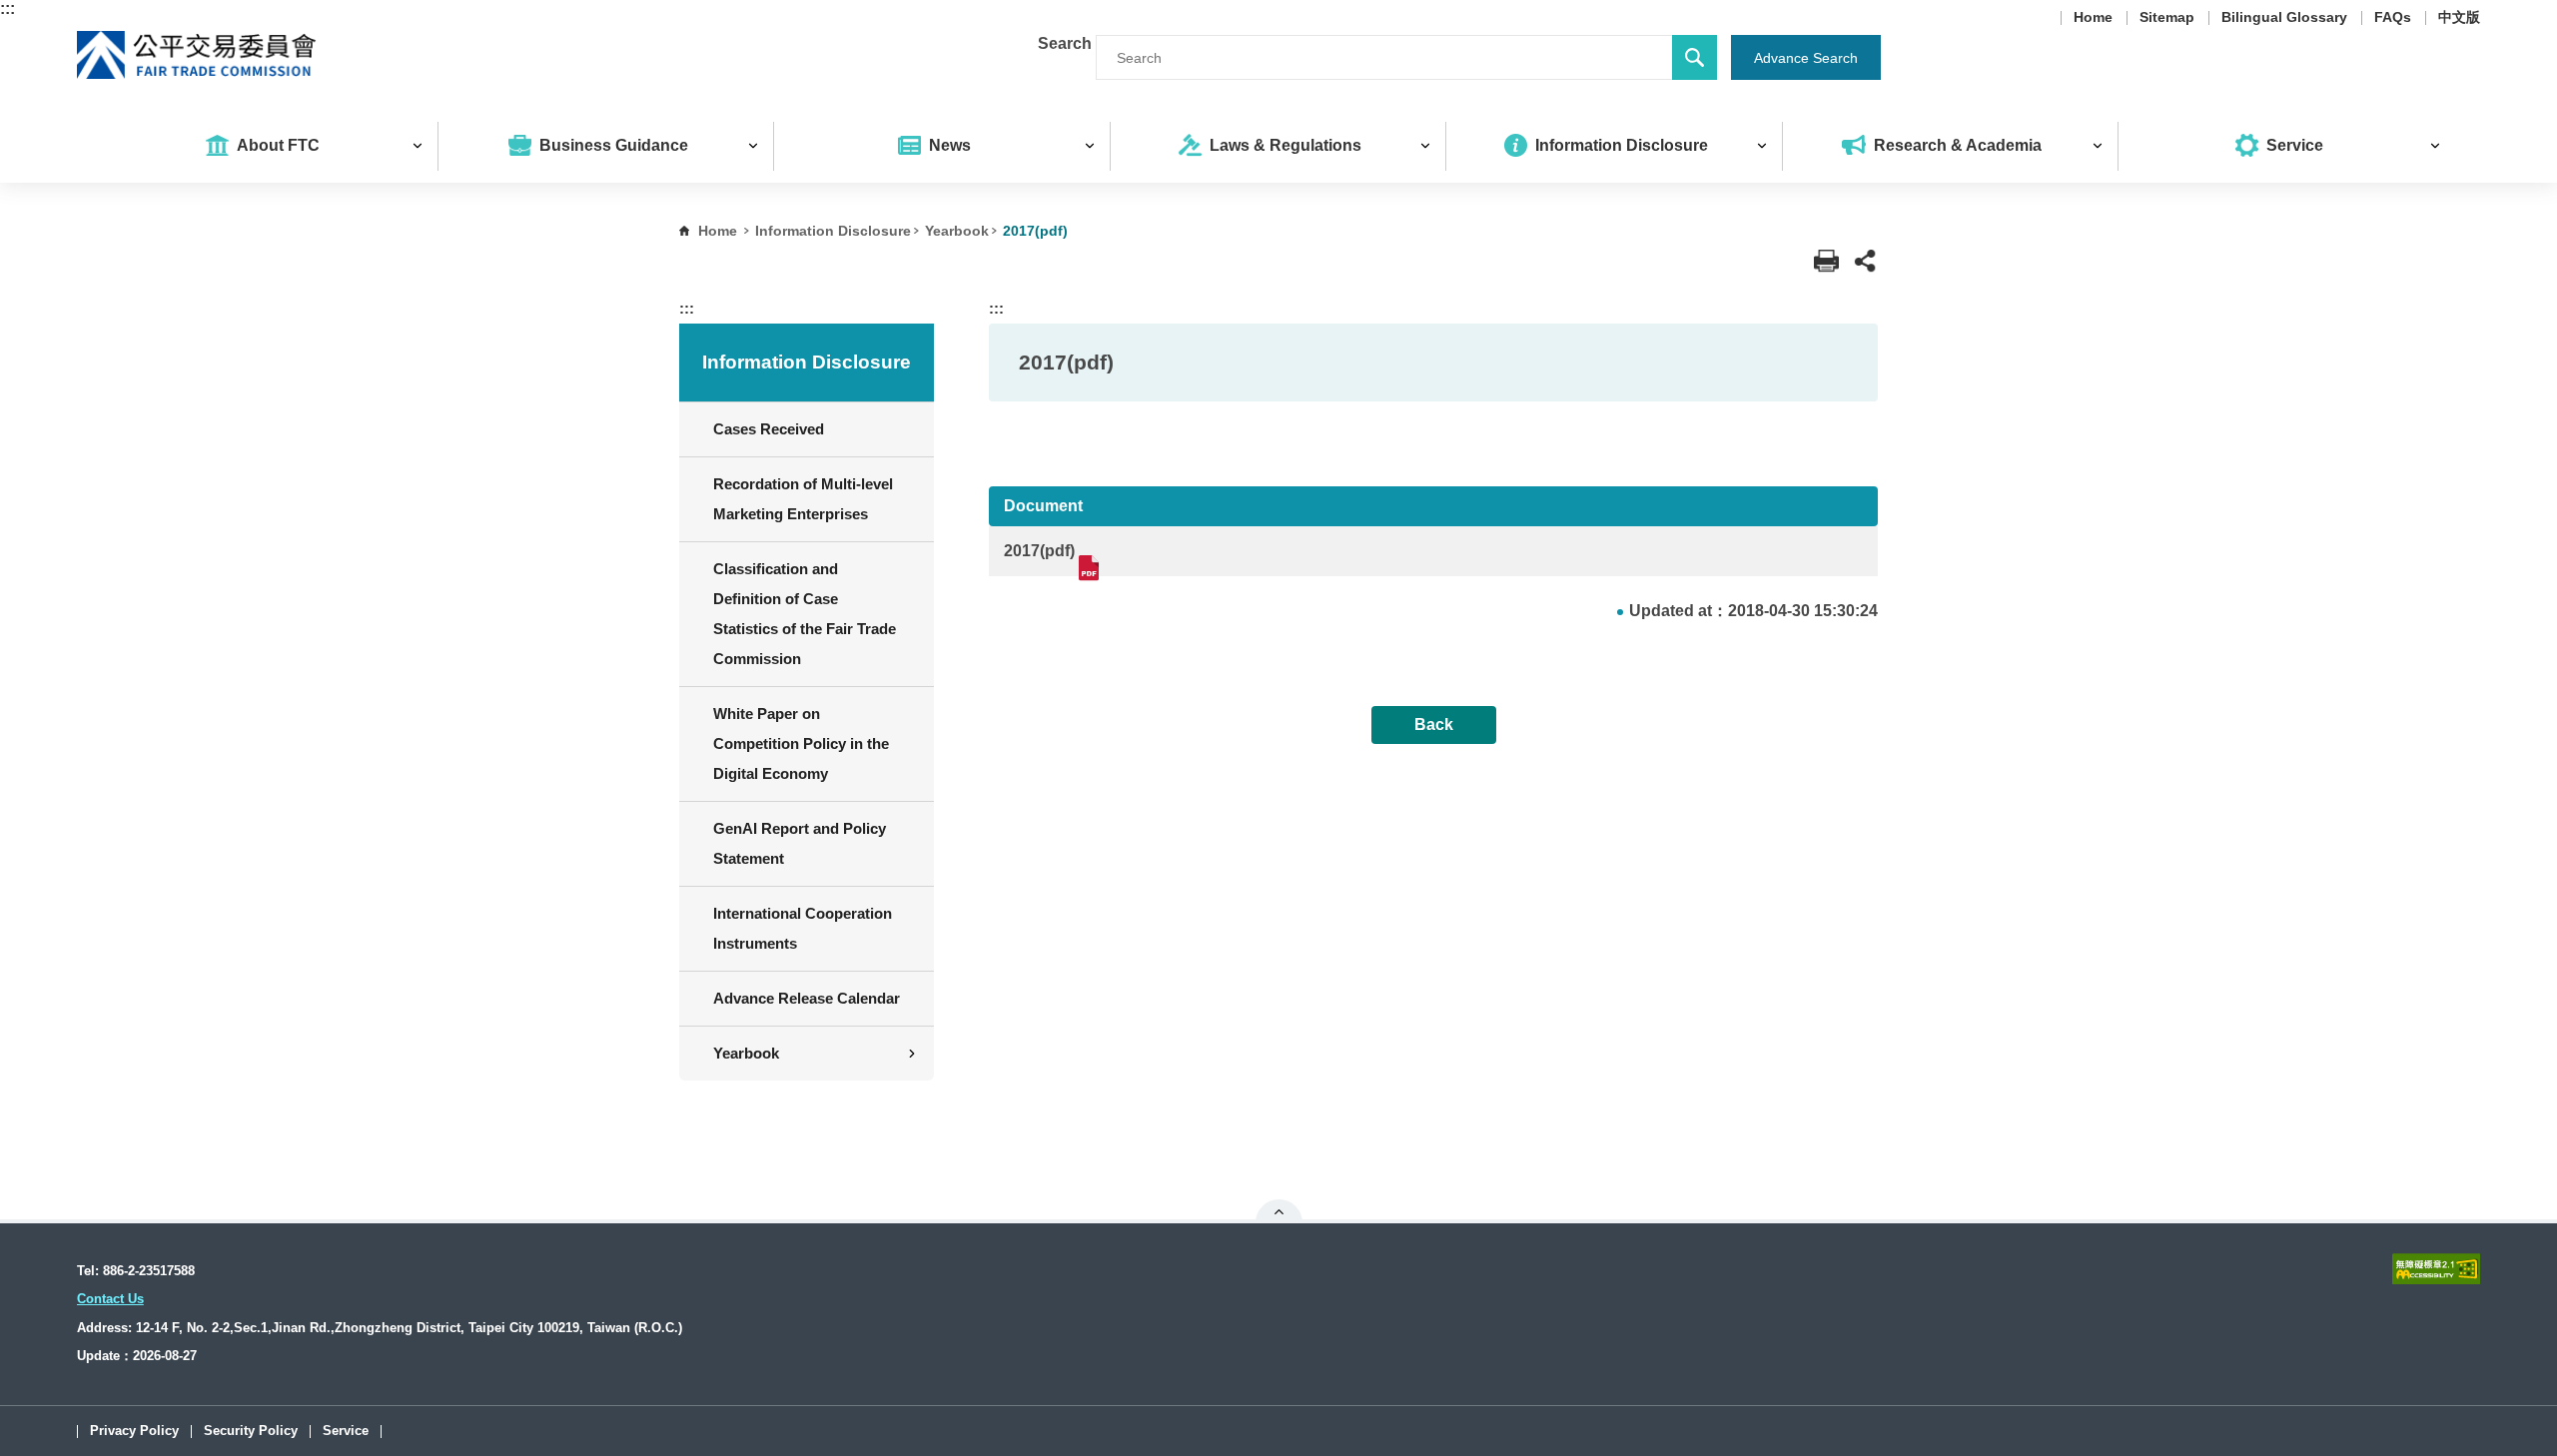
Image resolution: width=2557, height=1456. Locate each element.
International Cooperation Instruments (803, 928)
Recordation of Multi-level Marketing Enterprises (803, 499)
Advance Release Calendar (807, 998)
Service (346, 1432)
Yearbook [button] (746, 1053)
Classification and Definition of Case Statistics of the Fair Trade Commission (805, 614)
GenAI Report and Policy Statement (800, 843)
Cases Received (769, 429)
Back (1434, 725)
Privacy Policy (134, 1432)
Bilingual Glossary (2284, 18)
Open (1279, 1211)
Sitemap (2167, 18)
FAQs (2393, 18)
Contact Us (110, 1299)
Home (2093, 18)
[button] (1865, 261)
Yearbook (957, 231)
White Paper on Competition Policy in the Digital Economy (801, 743)
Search (1065, 43)
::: (7, 8)
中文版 (2459, 18)
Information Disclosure (833, 231)
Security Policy (251, 1432)
